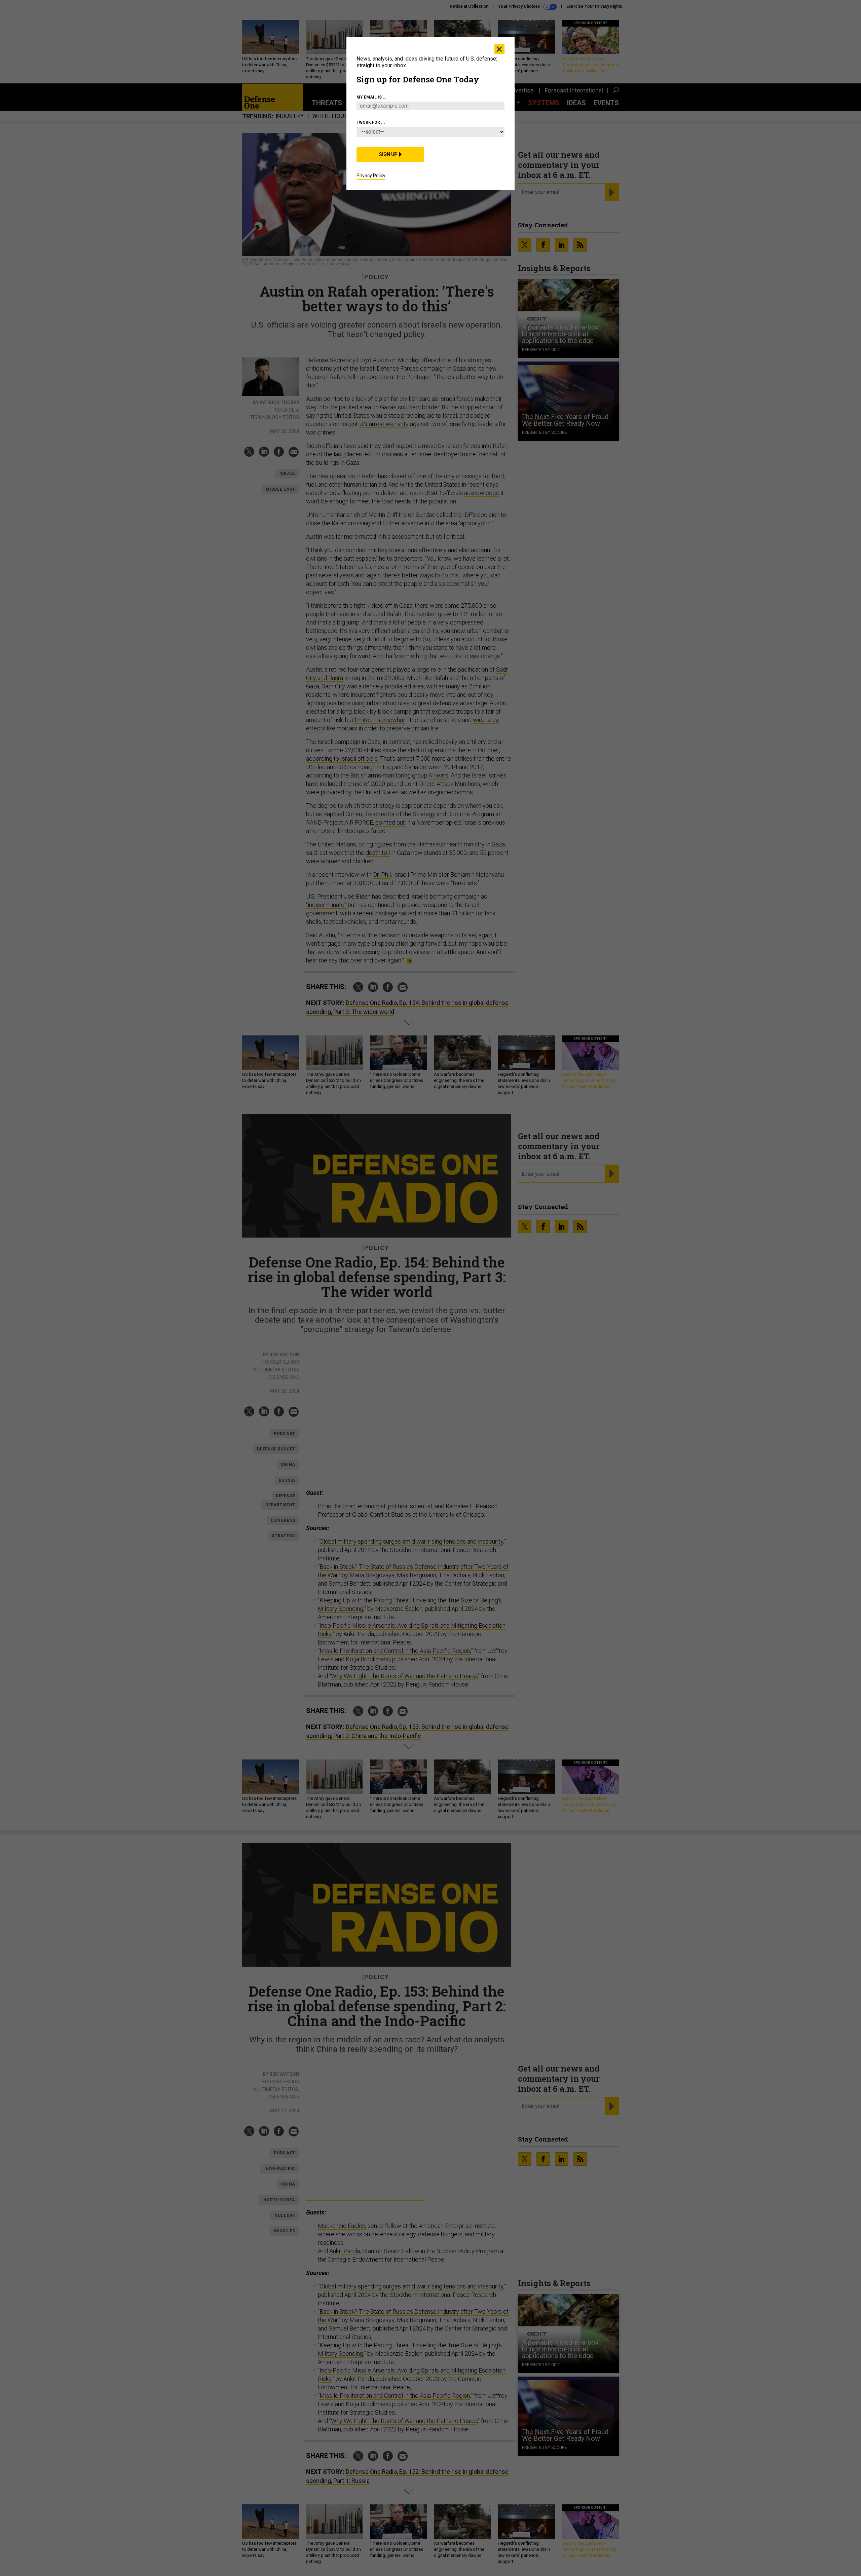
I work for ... (371, 122)
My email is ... (372, 97)
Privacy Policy (371, 176)
